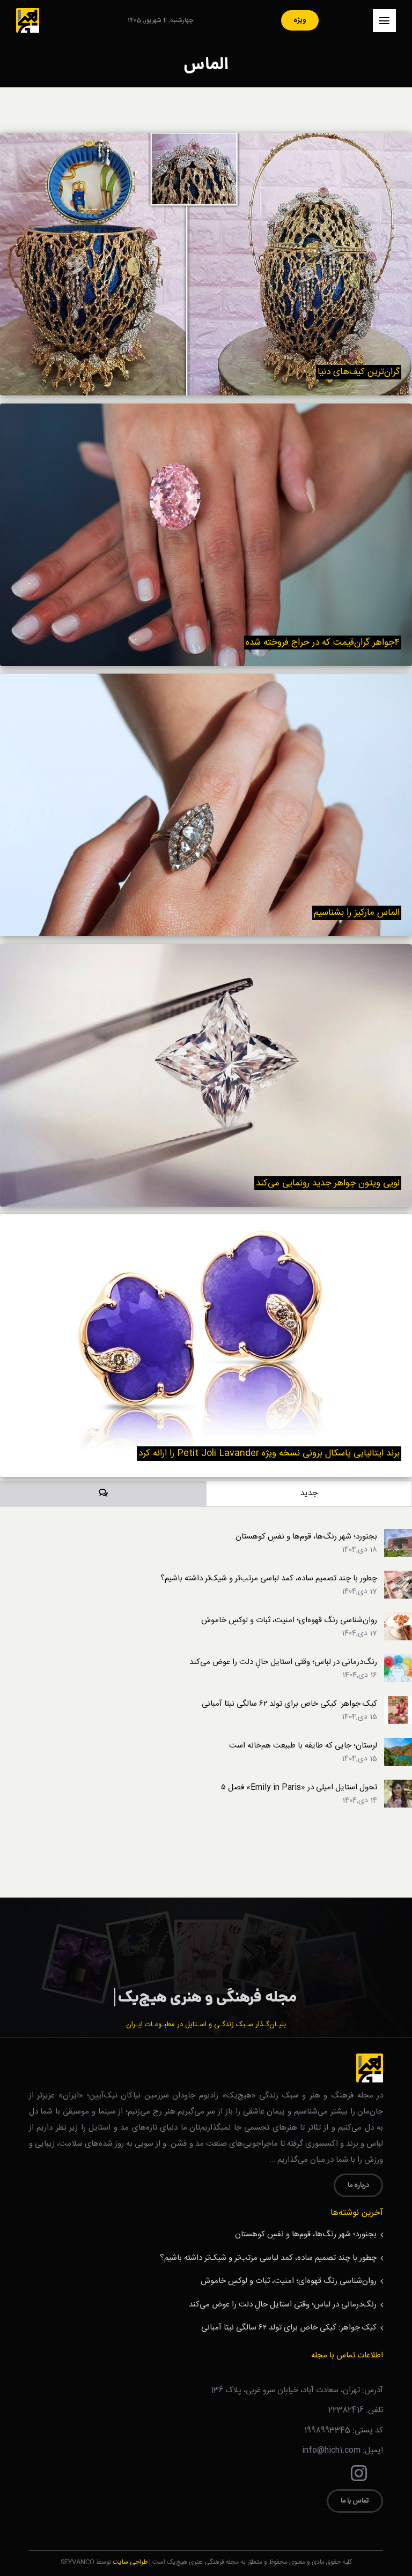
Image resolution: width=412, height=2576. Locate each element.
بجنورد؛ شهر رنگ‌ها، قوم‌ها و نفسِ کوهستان (306, 1537)
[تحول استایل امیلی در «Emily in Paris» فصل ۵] (398, 1786)
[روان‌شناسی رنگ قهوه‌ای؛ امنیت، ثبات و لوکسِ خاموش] (398, 1619)
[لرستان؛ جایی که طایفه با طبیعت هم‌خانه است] (398, 1745)
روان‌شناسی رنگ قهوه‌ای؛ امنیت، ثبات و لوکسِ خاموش (289, 1620)
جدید (309, 1493)
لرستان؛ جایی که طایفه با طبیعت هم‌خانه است (303, 1746)
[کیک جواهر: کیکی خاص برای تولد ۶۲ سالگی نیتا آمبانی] (398, 1703)
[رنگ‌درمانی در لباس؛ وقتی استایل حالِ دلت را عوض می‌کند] (398, 1661)
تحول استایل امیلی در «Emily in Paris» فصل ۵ (299, 1787)
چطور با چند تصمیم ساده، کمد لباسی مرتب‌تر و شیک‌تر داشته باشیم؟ (269, 1578)
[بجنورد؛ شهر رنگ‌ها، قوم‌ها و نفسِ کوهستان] (398, 1536)
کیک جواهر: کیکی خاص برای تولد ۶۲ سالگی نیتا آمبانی (289, 1704)
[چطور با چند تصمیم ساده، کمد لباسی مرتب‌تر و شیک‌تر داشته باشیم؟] (398, 1577)
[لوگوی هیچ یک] (28, 12)
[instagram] (359, 2473)
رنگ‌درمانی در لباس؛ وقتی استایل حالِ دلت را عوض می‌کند (283, 1662)
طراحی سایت (130, 2562)
